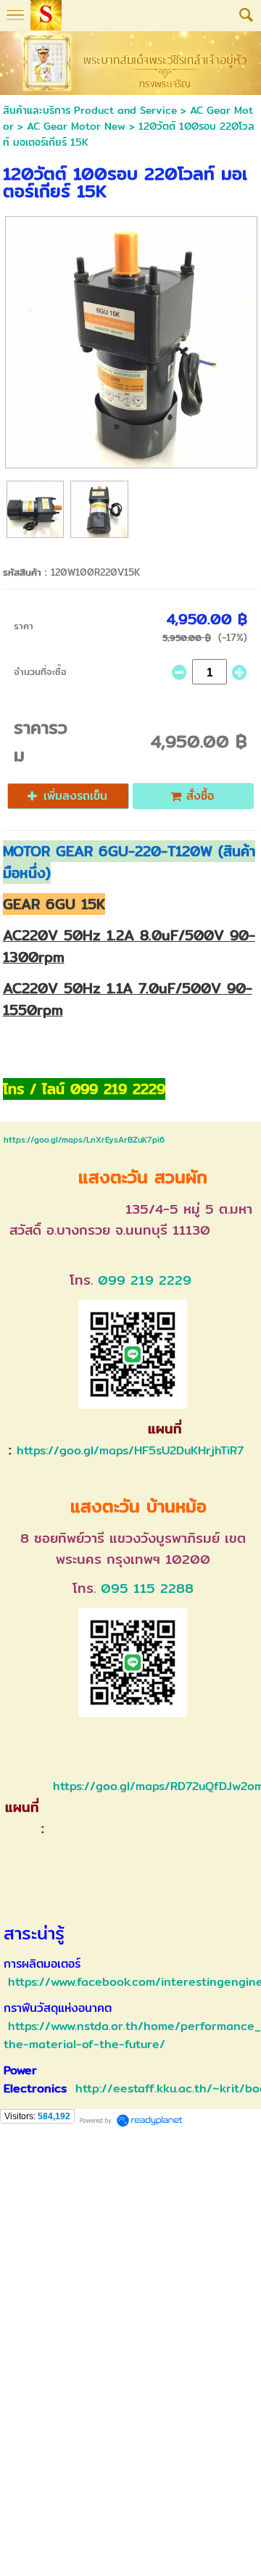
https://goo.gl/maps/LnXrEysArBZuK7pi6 (84, 1140)
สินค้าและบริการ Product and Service (90, 110)
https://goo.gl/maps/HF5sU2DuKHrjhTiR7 (130, 1450)
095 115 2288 (147, 1588)
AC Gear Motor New (76, 126)
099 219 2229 (145, 1280)
